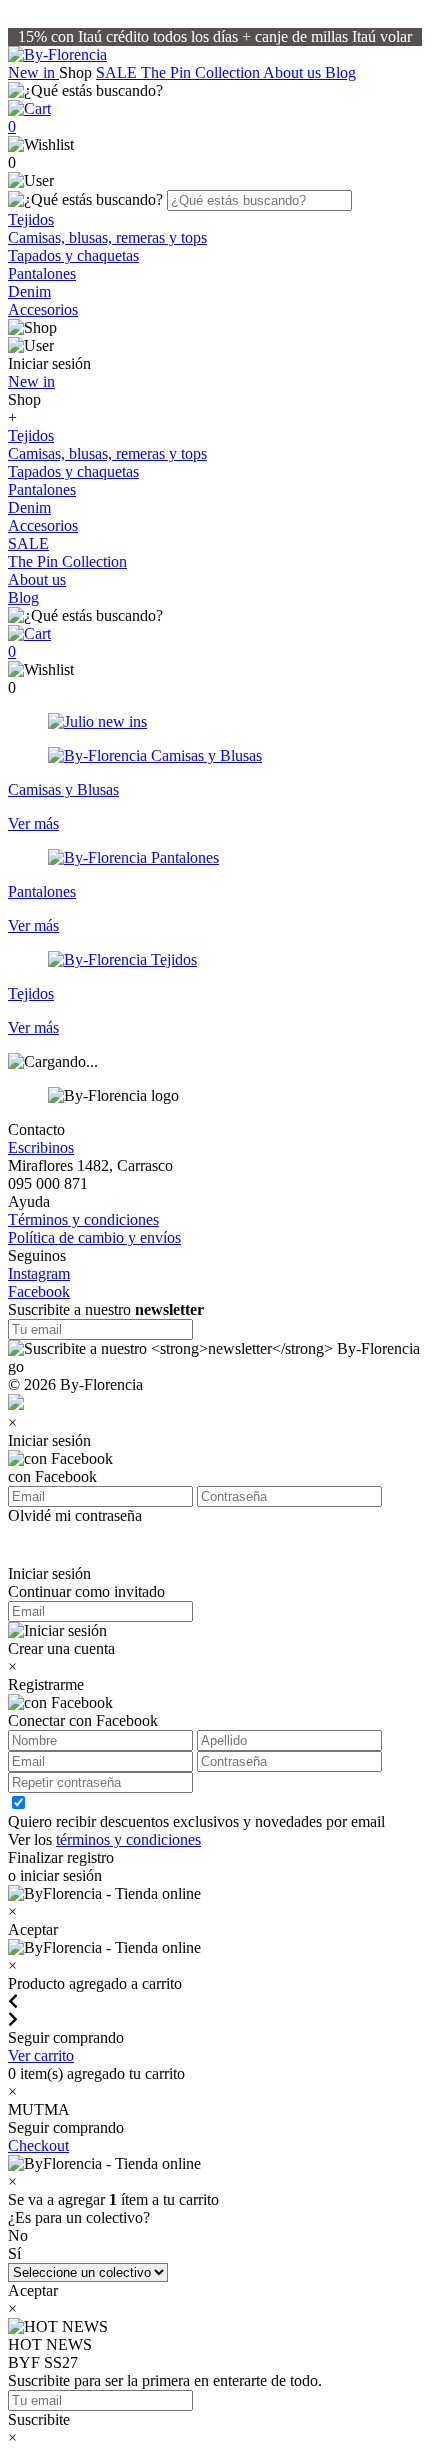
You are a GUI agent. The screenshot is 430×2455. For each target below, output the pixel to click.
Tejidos (31, 219)
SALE (118, 72)
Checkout (38, 2145)
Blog (340, 72)
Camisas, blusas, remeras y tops (107, 237)
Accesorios (43, 309)
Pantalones (42, 273)
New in (33, 72)
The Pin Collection (202, 72)
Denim (29, 291)
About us (294, 72)
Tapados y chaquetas (73, 255)
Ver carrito (41, 2055)
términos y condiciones (128, 1839)
